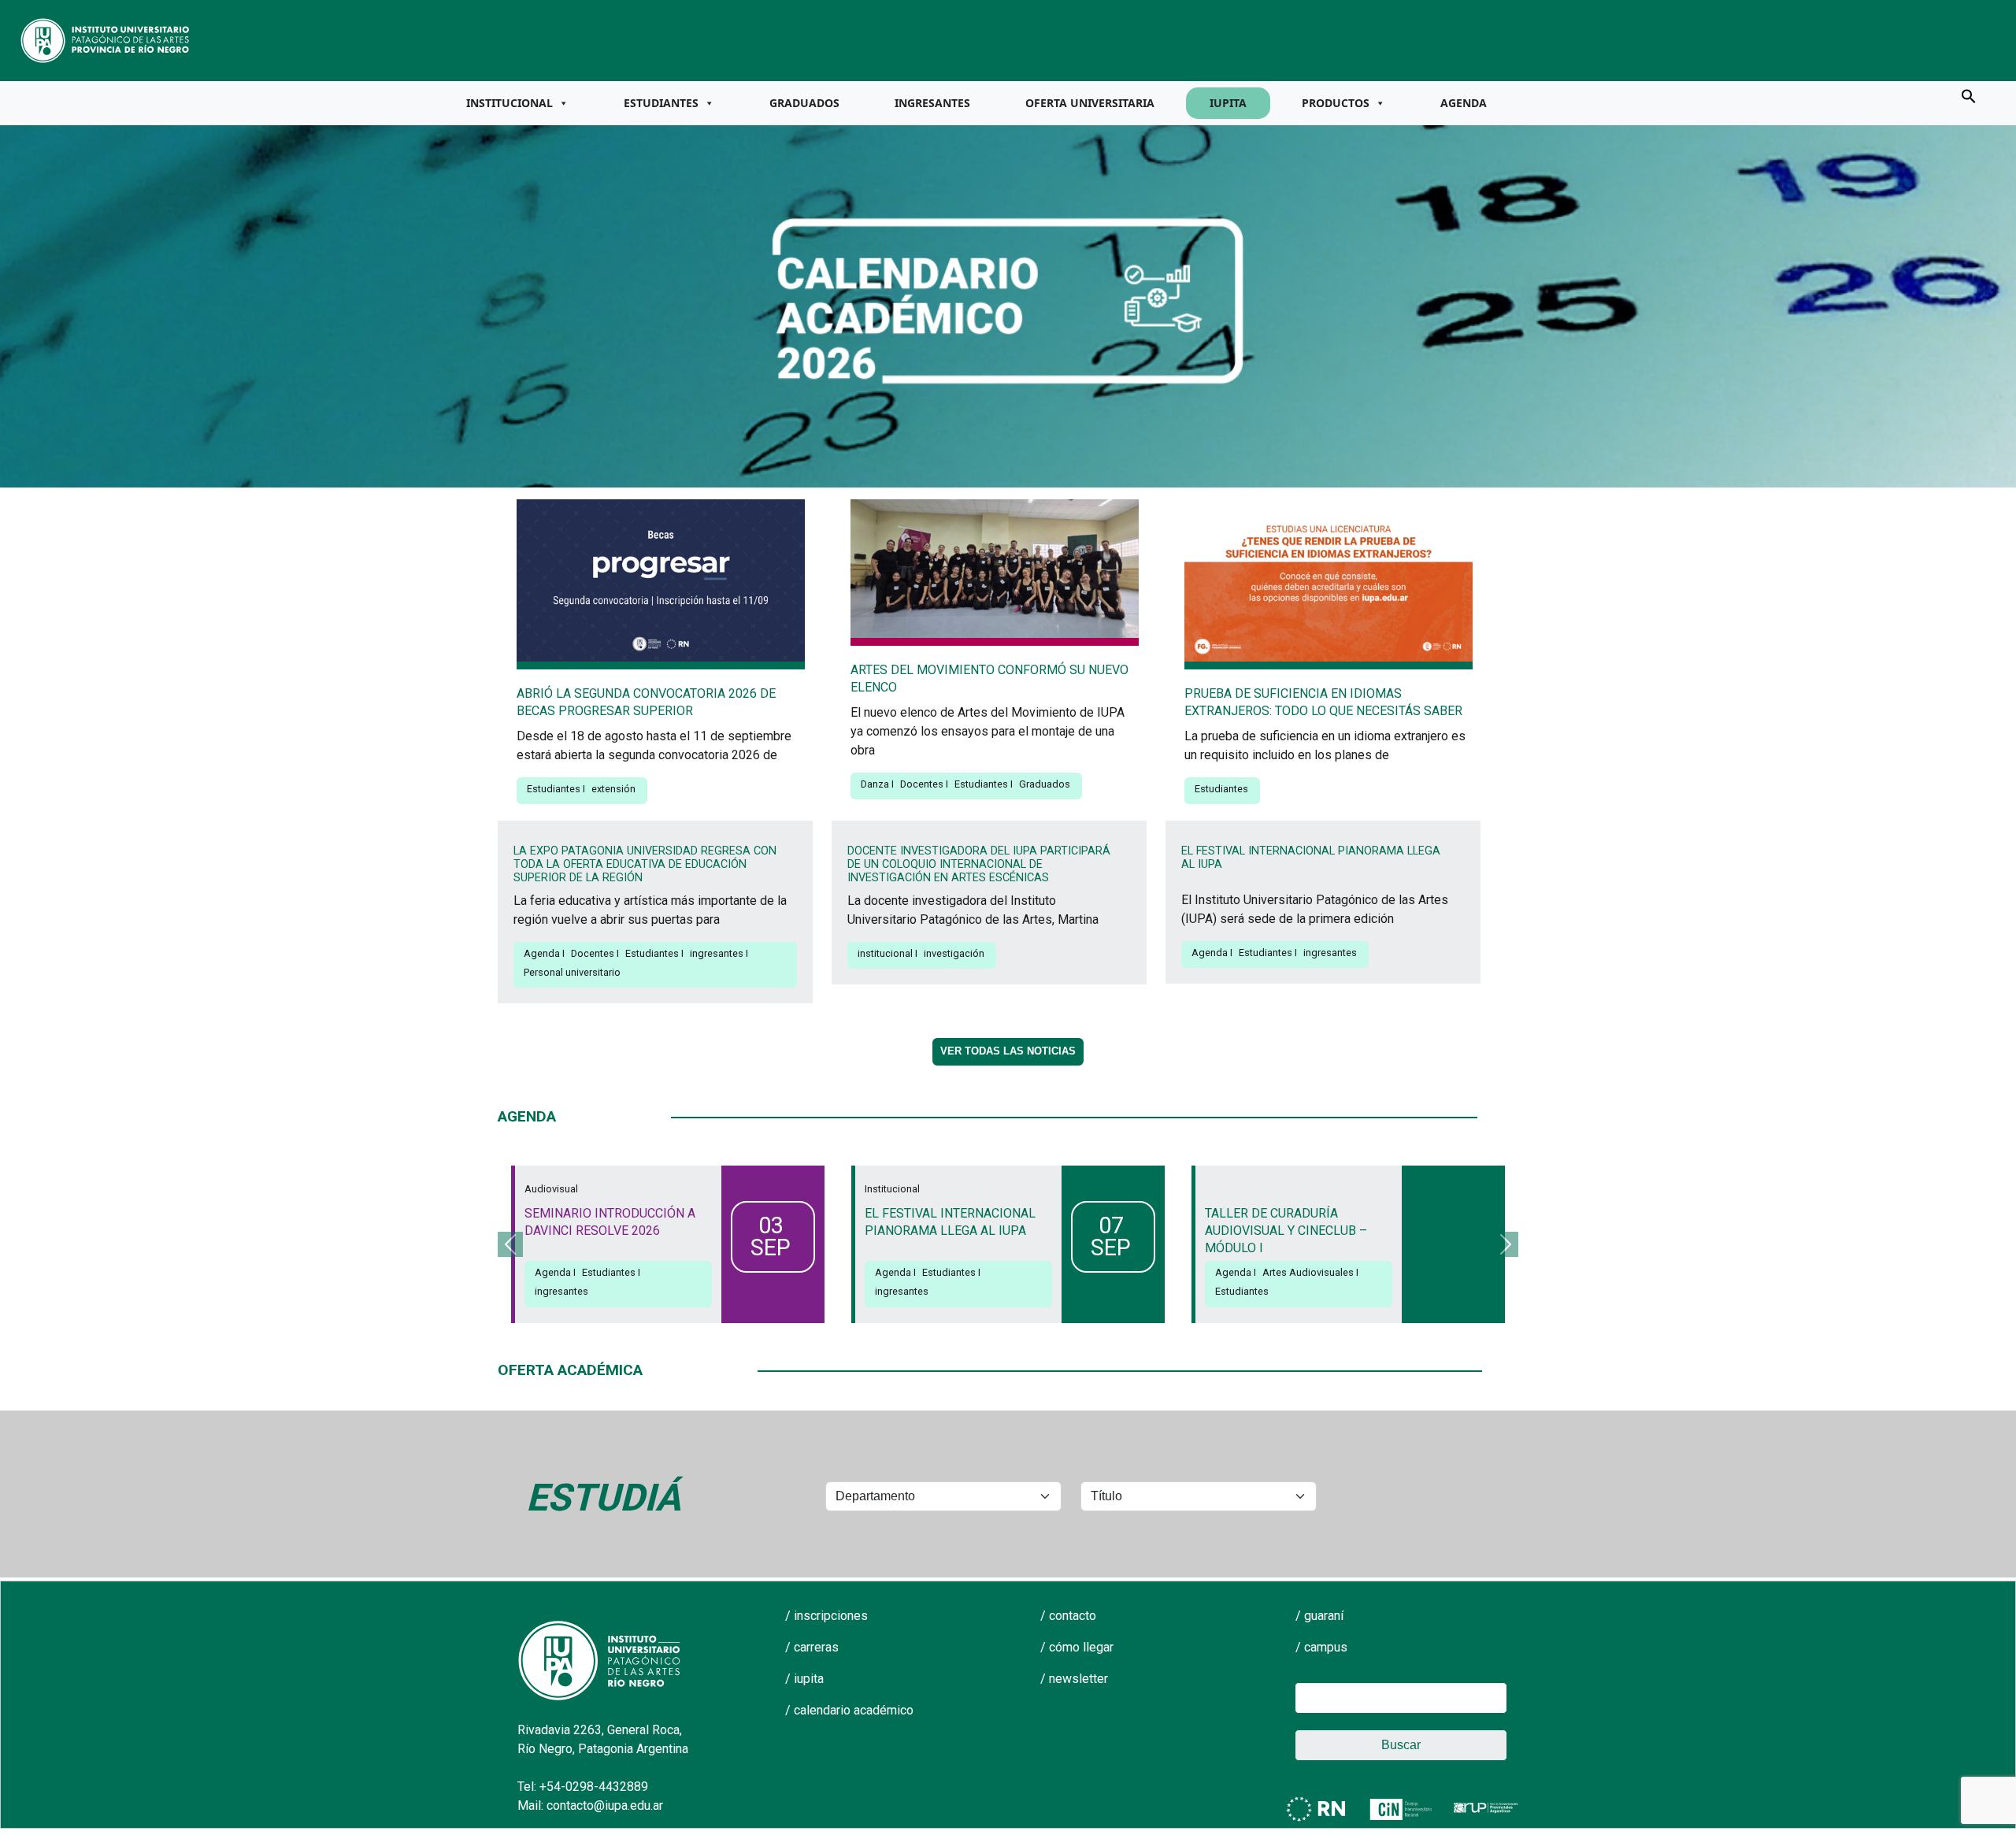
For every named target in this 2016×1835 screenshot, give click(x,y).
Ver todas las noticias (1008, 1051)
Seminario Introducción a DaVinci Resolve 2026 (610, 1222)
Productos (1336, 103)
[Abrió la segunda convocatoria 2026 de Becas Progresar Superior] (661, 583)
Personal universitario (572, 972)
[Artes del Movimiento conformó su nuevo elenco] (995, 571)
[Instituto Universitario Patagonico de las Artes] (106, 39)
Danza (875, 784)
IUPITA (1228, 103)
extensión (613, 789)
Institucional (510, 103)
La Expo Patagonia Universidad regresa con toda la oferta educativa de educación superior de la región (645, 865)
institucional (885, 953)
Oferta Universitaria (1090, 103)
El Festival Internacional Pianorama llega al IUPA (1311, 858)
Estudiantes (661, 103)
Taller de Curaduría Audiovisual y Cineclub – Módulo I (1286, 1231)
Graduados (804, 103)
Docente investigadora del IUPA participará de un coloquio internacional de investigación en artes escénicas (979, 865)
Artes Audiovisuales (1308, 1272)
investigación (954, 953)
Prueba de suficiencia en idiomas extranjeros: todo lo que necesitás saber (1323, 702)
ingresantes (717, 953)
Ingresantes (932, 103)
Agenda (1464, 103)
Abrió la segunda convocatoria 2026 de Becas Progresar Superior (646, 702)
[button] (1969, 95)
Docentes (922, 784)
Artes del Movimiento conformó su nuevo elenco (989, 678)
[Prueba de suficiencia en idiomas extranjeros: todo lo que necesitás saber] (1329, 583)
